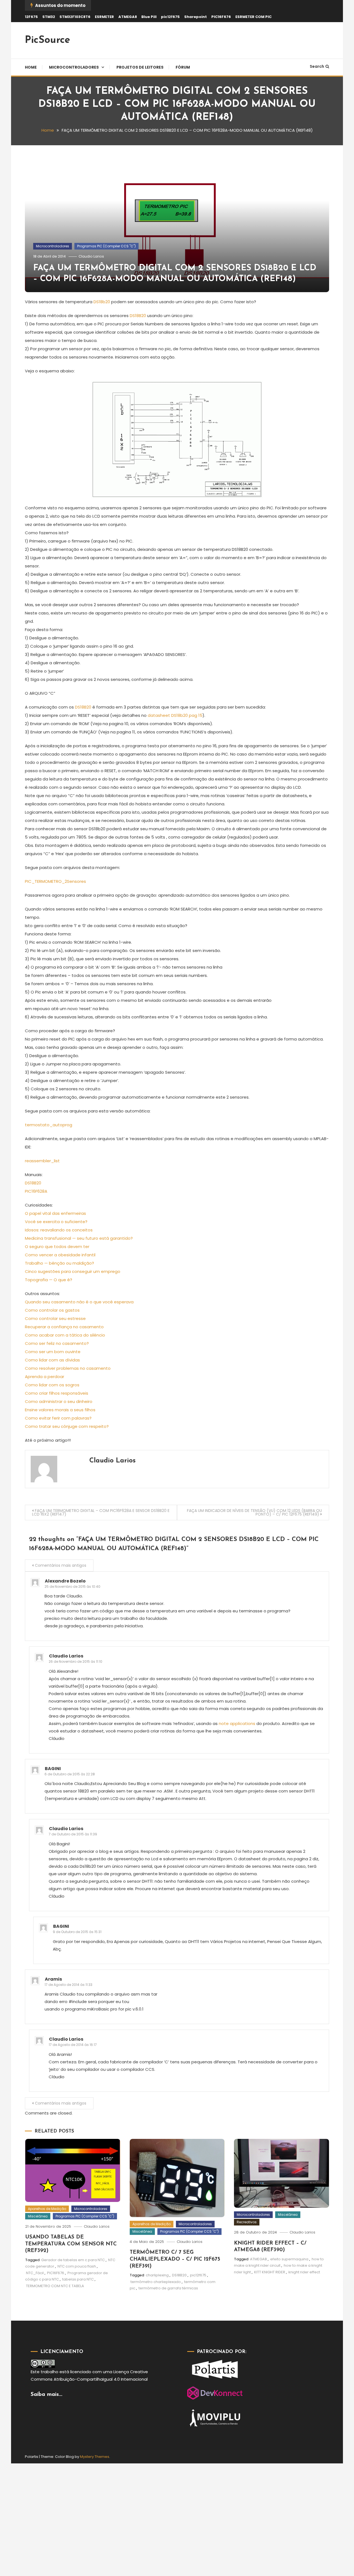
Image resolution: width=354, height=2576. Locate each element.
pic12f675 (170, 17)
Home (31, 67)
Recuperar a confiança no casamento (64, 1327)
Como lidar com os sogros (52, 1385)
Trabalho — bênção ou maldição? (59, 1263)
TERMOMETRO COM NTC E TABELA (55, 2286)
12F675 (31, 17)
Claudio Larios (91, 256)
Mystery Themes (95, 2457)
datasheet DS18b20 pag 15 (175, 715)
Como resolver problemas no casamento (68, 1368)
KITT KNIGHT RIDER (270, 2272)
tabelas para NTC (78, 2279)
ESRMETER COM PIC (253, 17)
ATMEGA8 (128, 17)
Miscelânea (38, 2216)
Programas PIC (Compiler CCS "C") (106, 246)
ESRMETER (104, 17)
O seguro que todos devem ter (57, 1247)
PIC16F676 (221, 17)
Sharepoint (196, 17)
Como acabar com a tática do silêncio (65, 1335)
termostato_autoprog (49, 1125)
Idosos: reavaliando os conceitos (59, 1230)
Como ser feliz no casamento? (57, 1343)
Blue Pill (149, 17)
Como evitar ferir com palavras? (58, 1418)
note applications (236, 1723)
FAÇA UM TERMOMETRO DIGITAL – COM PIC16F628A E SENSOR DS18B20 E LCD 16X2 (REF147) (101, 1512)
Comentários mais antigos (61, 1565)
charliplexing (157, 2275)
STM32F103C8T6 (75, 17)
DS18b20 (102, 302)
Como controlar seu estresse (55, 1318)
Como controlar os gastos (52, 1310)
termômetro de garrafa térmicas (168, 2288)
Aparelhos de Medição (47, 2209)
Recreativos (247, 2222)
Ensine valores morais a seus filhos (60, 1410)
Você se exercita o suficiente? (56, 1222)
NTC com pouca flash (77, 2266)
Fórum (183, 67)
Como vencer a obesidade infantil (60, 1255)
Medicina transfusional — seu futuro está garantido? (79, 1238)
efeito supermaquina (289, 2259)
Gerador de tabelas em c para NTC (73, 2260)
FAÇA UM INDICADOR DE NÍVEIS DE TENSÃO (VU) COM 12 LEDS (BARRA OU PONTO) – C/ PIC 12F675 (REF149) (254, 1512)
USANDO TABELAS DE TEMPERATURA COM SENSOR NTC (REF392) (71, 2244)
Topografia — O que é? (49, 1280)
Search (317, 66)
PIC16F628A (36, 1191)
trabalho (50, 2372)
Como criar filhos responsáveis (57, 1393)
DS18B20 (137, 316)
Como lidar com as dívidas (52, 1360)
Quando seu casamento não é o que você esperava (79, 1302)
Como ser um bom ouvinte (53, 1352)
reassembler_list (42, 1161)
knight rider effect (304, 2272)
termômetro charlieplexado (156, 2282)
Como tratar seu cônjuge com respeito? (67, 1426)
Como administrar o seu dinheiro (59, 1401)
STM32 (49, 17)
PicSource (48, 40)
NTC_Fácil (35, 2273)
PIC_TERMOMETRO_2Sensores (55, 881)
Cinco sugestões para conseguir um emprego (73, 1271)
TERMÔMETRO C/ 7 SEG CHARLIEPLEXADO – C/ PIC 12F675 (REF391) (175, 2259)
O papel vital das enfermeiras (55, 1213)
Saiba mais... (46, 2395)
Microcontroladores (74, 67)
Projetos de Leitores (140, 67)
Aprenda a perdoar (45, 1377)
